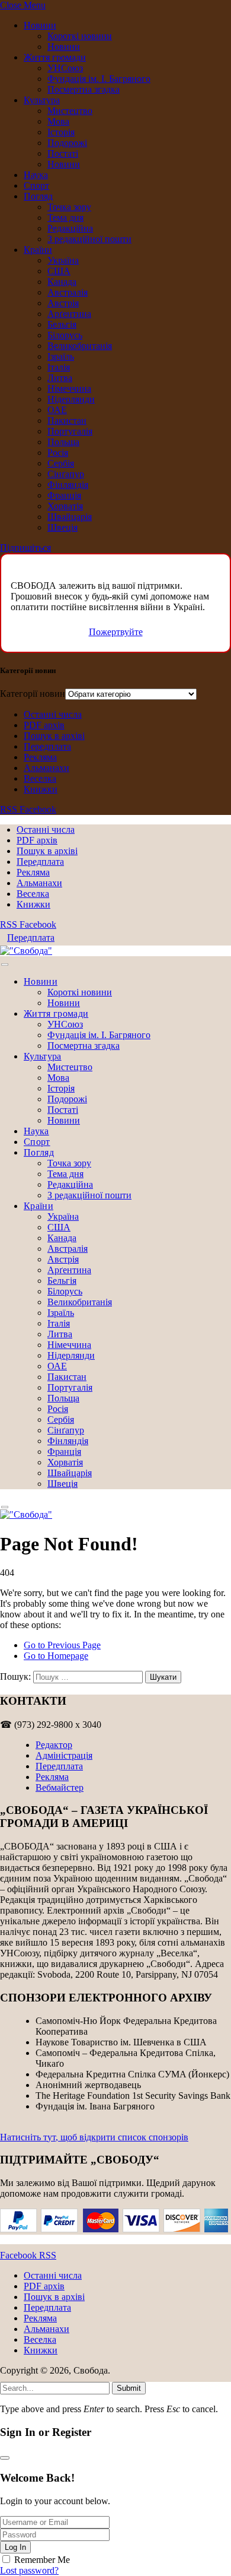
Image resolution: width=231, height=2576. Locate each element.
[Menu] (5, 965)
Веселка (40, 778)
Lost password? (29, 2570)
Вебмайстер (60, 1787)
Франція (64, 495)
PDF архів (44, 725)
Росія (58, 453)
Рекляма (40, 757)
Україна (63, 260)
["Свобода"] (26, 951)
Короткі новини (80, 36)
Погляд (38, 196)
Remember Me (42, 2560)
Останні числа (53, 714)
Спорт (36, 185)
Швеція (62, 527)
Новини (40, 25)
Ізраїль (61, 356)
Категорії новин (33, 694)
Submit (129, 2388)
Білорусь (65, 335)
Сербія (61, 463)
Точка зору (69, 207)
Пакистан (67, 421)
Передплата (47, 746)
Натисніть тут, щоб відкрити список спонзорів (94, 2137)
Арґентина (69, 314)
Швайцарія (70, 517)
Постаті (63, 153)
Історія (61, 132)
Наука (36, 175)
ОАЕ (57, 410)
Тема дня (65, 218)
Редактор (54, 1745)
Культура (42, 100)
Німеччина (69, 388)
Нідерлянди (71, 399)
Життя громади (55, 57)
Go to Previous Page (62, 1645)
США (59, 271)
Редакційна (70, 228)
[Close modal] (5, 2458)
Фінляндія (68, 485)
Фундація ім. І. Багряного (99, 79)
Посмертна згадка (84, 89)
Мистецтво (70, 111)
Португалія (70, 431)
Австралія (68, 292)
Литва (60, 378)
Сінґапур (66, 474)
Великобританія (80, 346)
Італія (59, 367)
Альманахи (46, 768)
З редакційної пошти (89, 239)
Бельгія (62, 324)
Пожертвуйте (116, 632)
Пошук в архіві (54, 736)
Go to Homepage (56, 1656)
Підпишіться (25, 548)
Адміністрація (64, 1755)
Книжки (41, 789)
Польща (63, 442)
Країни (38, 250)
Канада (62, 282)
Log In (15, 2547)
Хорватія (65, 506)
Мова (58, 121)
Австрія (63, 303)
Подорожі (67, 143)
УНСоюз (65, 68)
